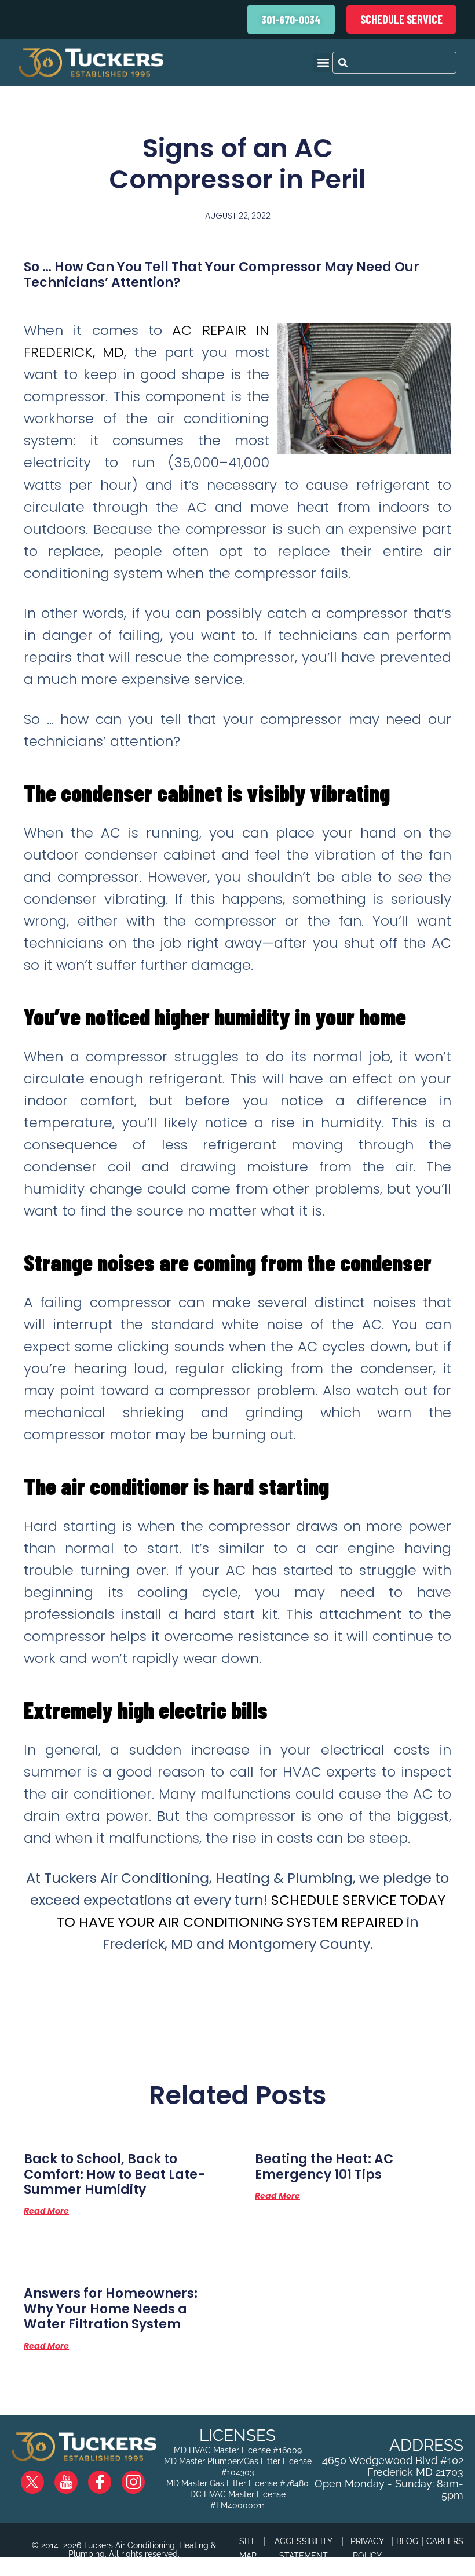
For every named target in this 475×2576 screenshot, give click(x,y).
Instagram (142, 2477)
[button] (323, 62)
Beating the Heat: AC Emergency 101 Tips (324, 2166)
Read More (46, 2211)
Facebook (109, 2477)
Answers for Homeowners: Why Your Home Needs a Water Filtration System (111, 2309)
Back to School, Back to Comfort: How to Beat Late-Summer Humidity (114, 2174)
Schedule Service (401, 19)
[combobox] (394, 63)
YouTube (76, 2477)
